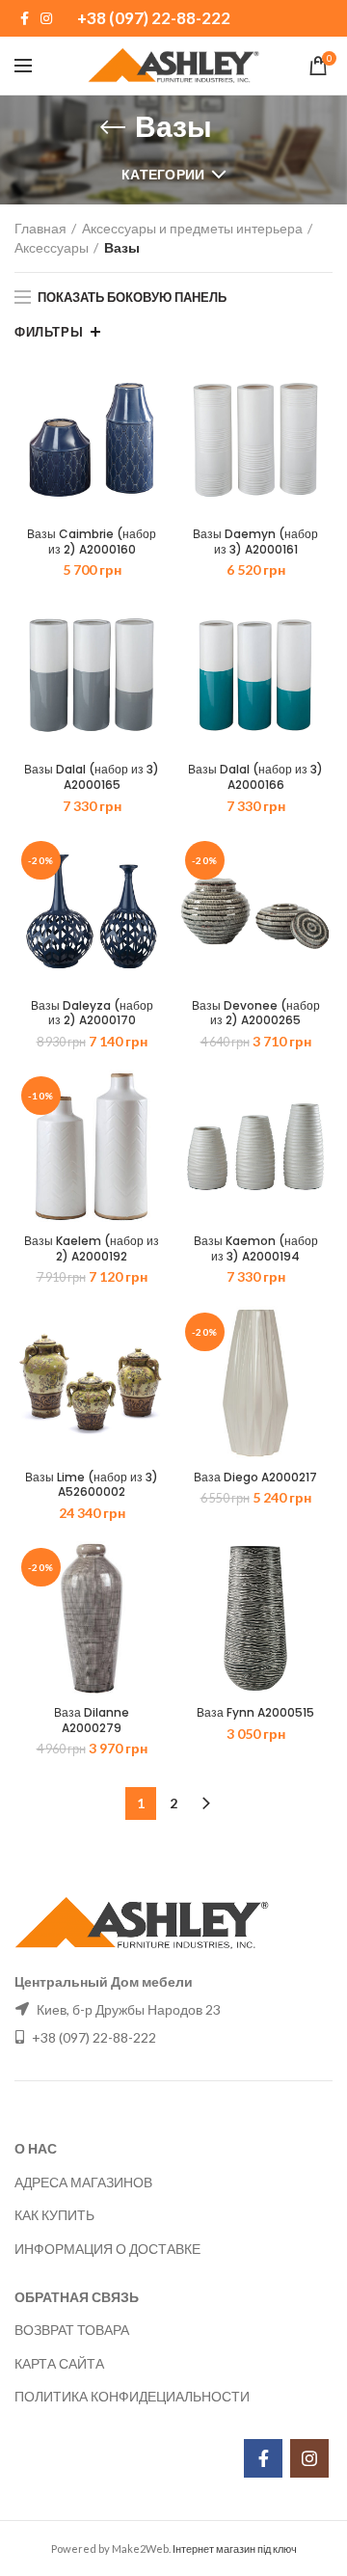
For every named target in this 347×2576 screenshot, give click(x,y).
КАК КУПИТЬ (54, 2215)
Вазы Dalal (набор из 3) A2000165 (92, 777)
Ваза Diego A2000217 (255, 1478)
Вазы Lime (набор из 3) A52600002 (92, 1485)
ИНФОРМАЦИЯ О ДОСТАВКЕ (107, 2249)
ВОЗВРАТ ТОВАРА (72, 2330)
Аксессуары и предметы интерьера (192, 228)
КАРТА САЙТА (59, 2363)
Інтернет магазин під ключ (235, 2549)
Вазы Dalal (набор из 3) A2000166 (255, 777)
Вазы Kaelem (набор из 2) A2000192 (92, 1248)
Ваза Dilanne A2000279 (92, 1720)
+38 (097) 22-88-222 (154, 18)
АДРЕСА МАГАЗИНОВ (83, 2182)
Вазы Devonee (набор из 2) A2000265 (256, 1013)
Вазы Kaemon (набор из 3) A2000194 (256, 1248)
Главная (40, 228)
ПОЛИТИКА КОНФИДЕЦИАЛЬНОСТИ (132, 2396)
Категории (163, 174)
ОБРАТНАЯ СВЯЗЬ (77, 2297)
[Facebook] (25, 18)
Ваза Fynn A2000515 (255, 1713)
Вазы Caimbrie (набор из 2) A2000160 (92, 542)
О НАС (36, 2148)
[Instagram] (46, 18)
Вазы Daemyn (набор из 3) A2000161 (255, 542)
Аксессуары (52, 247)
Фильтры (49, 332)
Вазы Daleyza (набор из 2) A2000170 (92, 1013)
